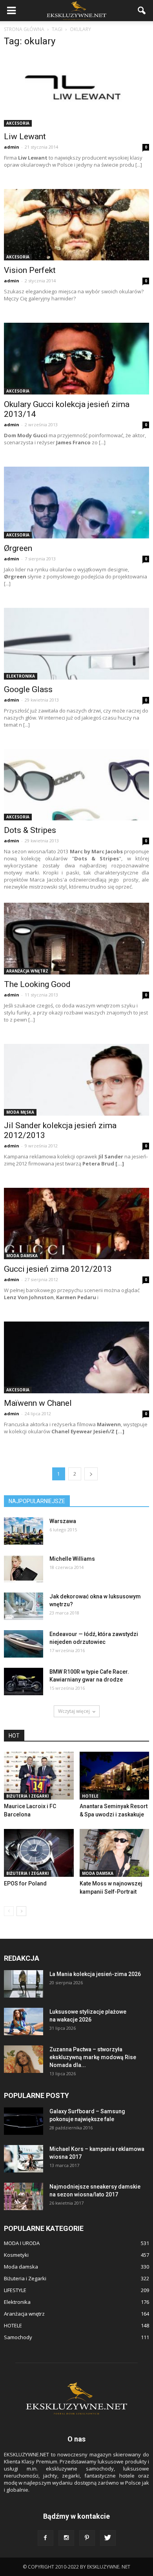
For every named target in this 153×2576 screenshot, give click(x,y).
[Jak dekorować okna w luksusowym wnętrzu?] (24, 1606)
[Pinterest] (87, 2538)
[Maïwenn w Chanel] (76, 1357)
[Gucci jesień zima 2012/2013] (76, 1224)
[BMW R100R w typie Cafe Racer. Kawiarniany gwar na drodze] (24, 1682)
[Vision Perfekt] (76, 225)
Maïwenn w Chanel (38, 1403)
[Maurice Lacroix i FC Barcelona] (39, 1776)
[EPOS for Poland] (39, 1853)
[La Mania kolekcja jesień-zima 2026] (24, 1984)
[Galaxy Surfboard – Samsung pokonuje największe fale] (24, 2121)
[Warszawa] (24, 1531)
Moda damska (22, 1256)
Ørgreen (18, 548)
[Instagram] (66, 2538)
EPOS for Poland (25, 1883)
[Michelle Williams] (24, 1569)
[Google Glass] (76, 644)
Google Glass (28, 689)
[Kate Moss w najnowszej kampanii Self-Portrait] (115, 1853)
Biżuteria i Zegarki (27, 1796)
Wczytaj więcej (74, 1711)
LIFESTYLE (15, 2290)
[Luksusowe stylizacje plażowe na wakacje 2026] (24, 2022)
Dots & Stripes (30, 830)
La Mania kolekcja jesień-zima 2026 (95, 1974)
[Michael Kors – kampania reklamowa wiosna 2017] (24, 2159)
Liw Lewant (25, 136)
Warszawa (63, 1521)
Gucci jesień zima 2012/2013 (58, 1269)
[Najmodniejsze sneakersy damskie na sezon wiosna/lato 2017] (24, 2196)
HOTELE (90, 1796)
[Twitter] (108, 2538)
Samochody (18, 2337)
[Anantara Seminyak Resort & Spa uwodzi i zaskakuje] (115, 1776)
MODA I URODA (22, 2243)
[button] (142, 11)
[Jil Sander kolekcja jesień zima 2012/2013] (76, 1080)
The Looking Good (37, 984)
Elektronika (21, 676)
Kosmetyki (16, 2255)
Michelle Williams (72, 1559)
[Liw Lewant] (76, 91)
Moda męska (20, 1112)
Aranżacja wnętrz (27, 971)
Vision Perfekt (30, 270)
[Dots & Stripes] (76, 785)
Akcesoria (18, 123)
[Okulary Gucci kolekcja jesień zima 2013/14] (76, 359)
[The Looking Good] (76, 939)
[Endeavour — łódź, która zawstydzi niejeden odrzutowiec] (24, 1644)
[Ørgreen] (76, 503)
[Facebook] (46, 2538)
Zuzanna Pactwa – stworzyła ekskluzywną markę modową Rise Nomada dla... (93, 2057)
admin (12, 147)
